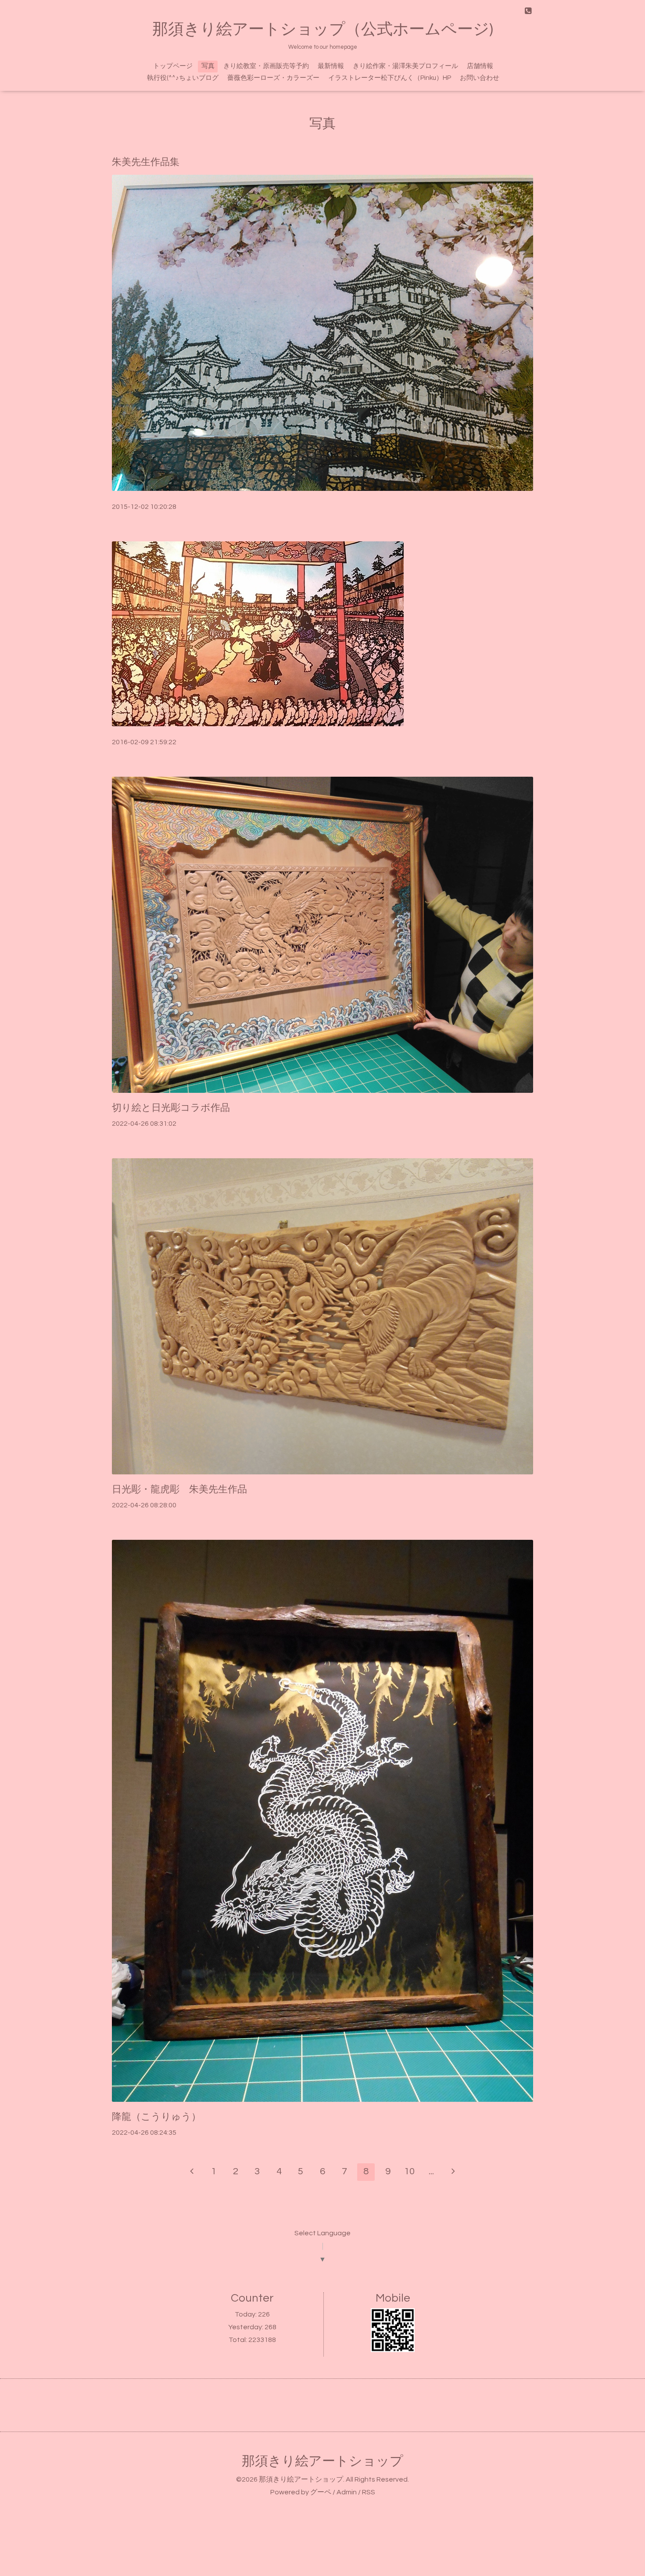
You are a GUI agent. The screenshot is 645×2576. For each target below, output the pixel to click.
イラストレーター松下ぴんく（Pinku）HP (390, 78)
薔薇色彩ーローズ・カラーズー (273, 78)
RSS (369, 2492)
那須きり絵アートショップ (322, 2461)
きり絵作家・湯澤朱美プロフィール (405, 66)
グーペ (321, 2492)
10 (409, 2171)
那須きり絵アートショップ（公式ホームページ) (323, 29)
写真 (208, 66)
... (431, 2171)
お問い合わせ (480, 78)
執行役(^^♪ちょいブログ (183, 78)
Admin (347, 2492)
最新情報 (331, 66)
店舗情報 (480, 66)
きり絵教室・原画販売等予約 (266, 66)
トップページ (173, 66)
